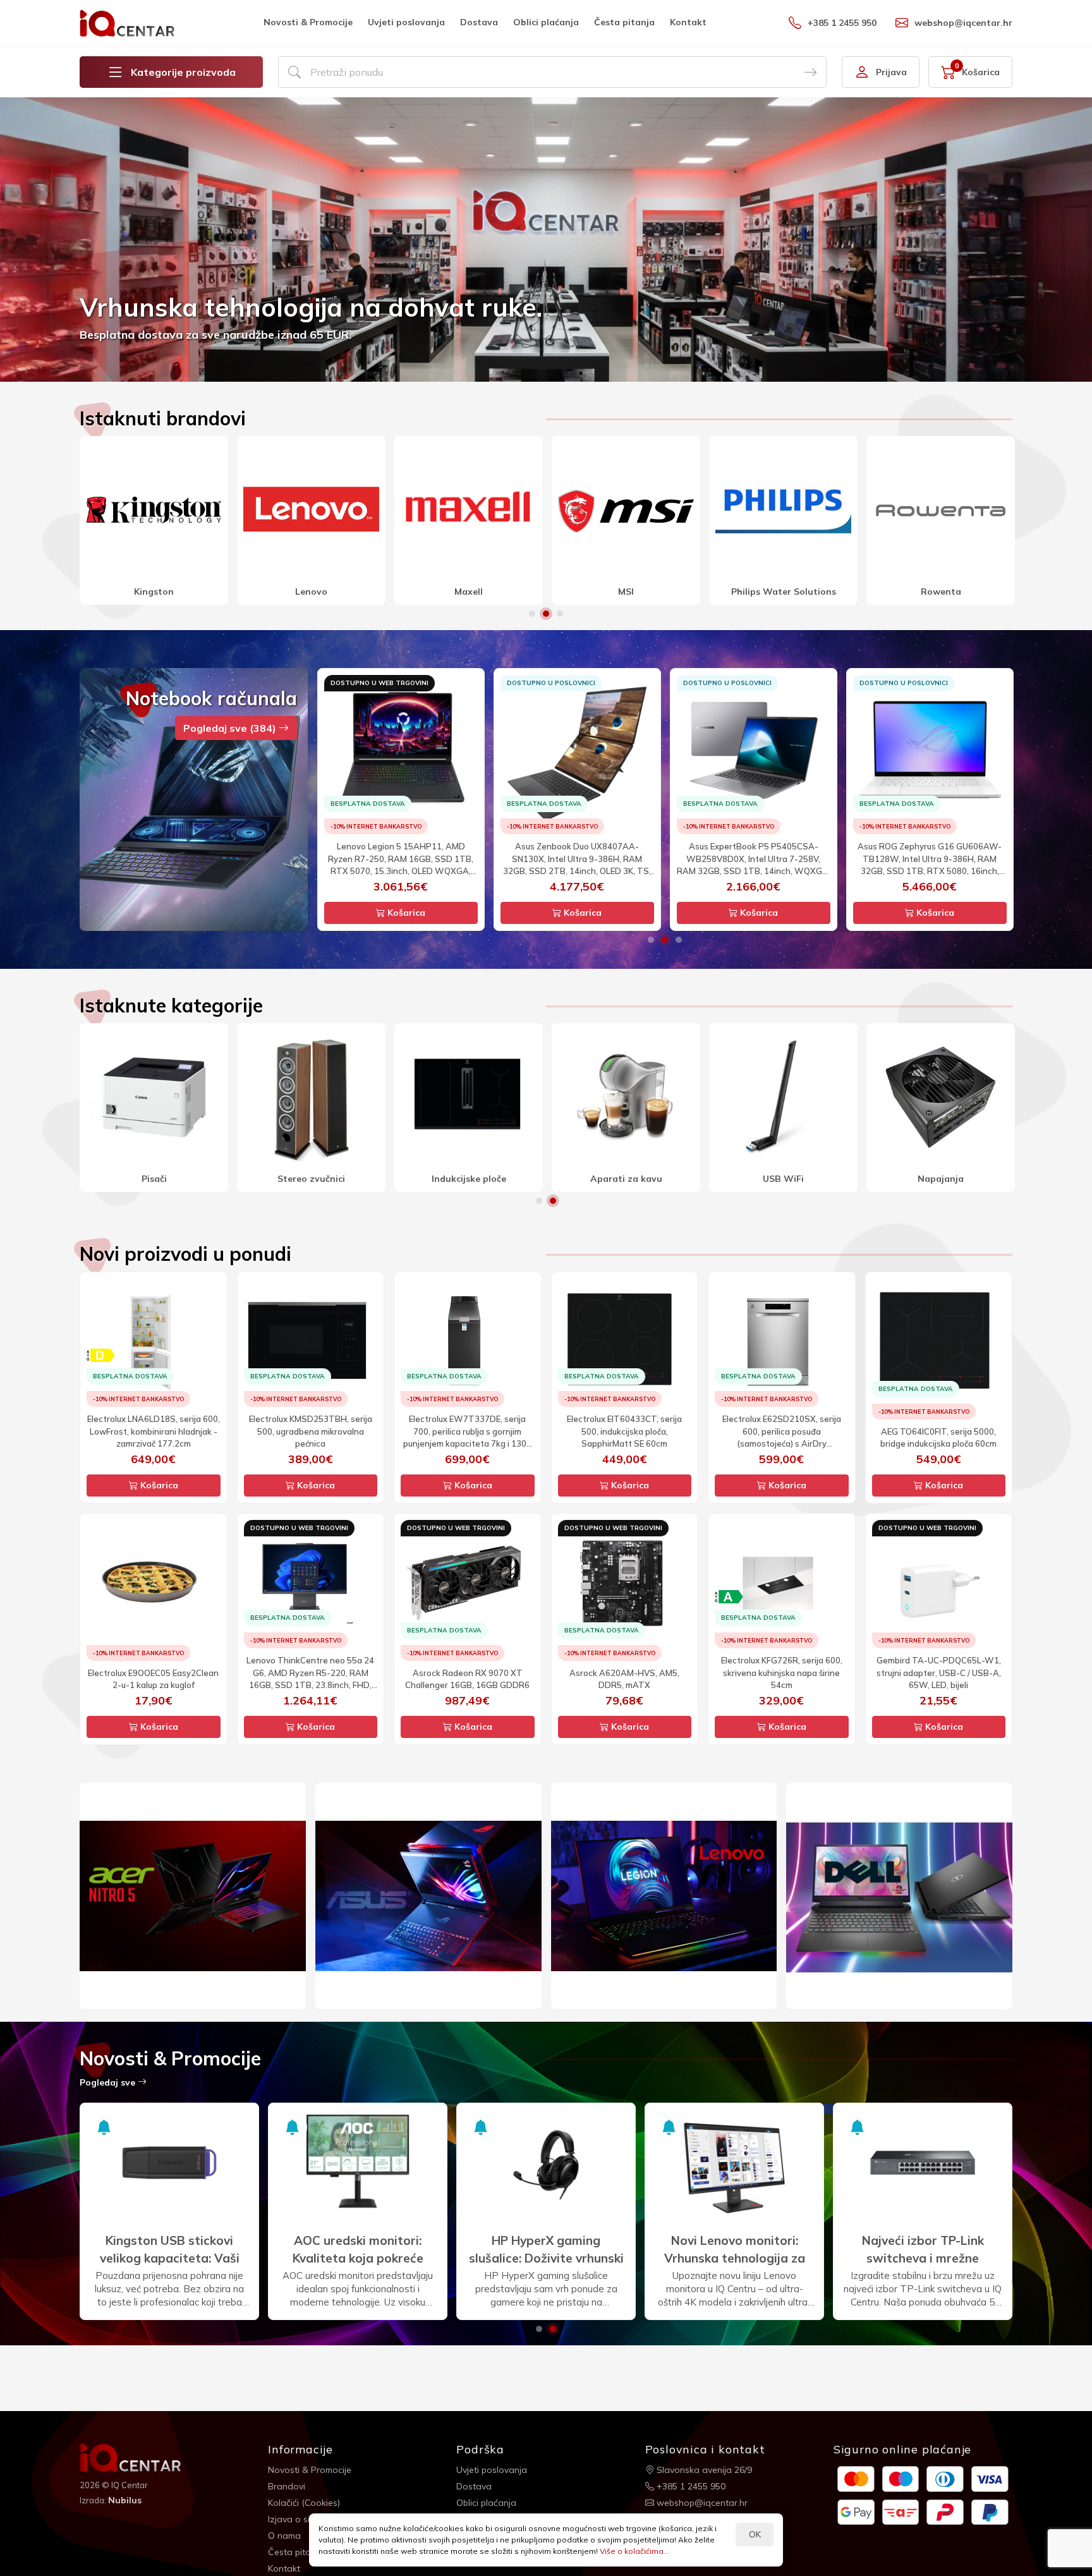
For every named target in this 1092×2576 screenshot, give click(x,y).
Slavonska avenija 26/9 (703, 2470)
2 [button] (546, 614)
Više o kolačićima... (634, 2551)
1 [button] (532, 614)
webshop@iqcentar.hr (963, 23)
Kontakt (688, 22)
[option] (546, 240)
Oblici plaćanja (546, 22)
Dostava (479, 22)
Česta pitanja (624, 22)
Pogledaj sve (109, 2082)
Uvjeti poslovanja (406, 22)
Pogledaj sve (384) (231, 728)
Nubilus (125, 2500)
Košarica (405, 913)
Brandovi (287, 2486)
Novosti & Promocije (308, 22)
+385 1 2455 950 (842, 23)
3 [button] (560, 614)
